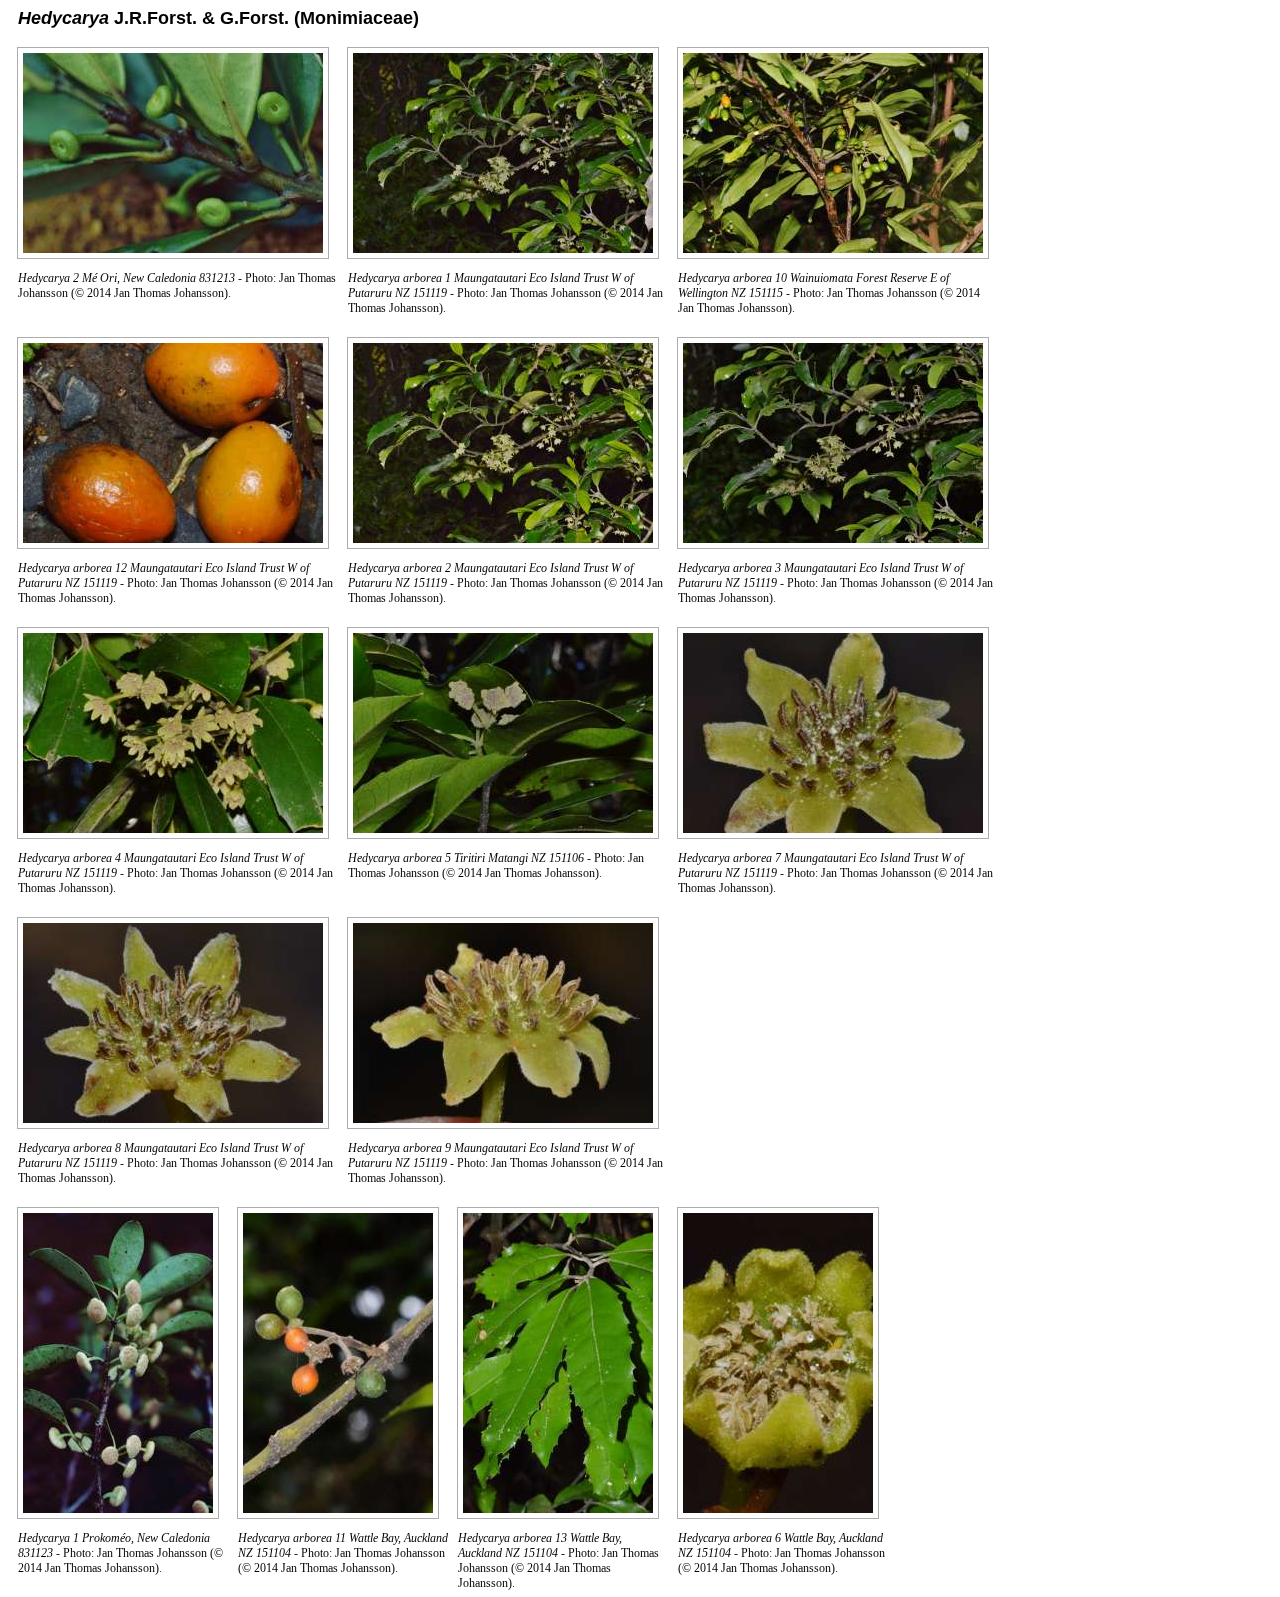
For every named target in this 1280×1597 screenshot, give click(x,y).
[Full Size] (173, 253)
